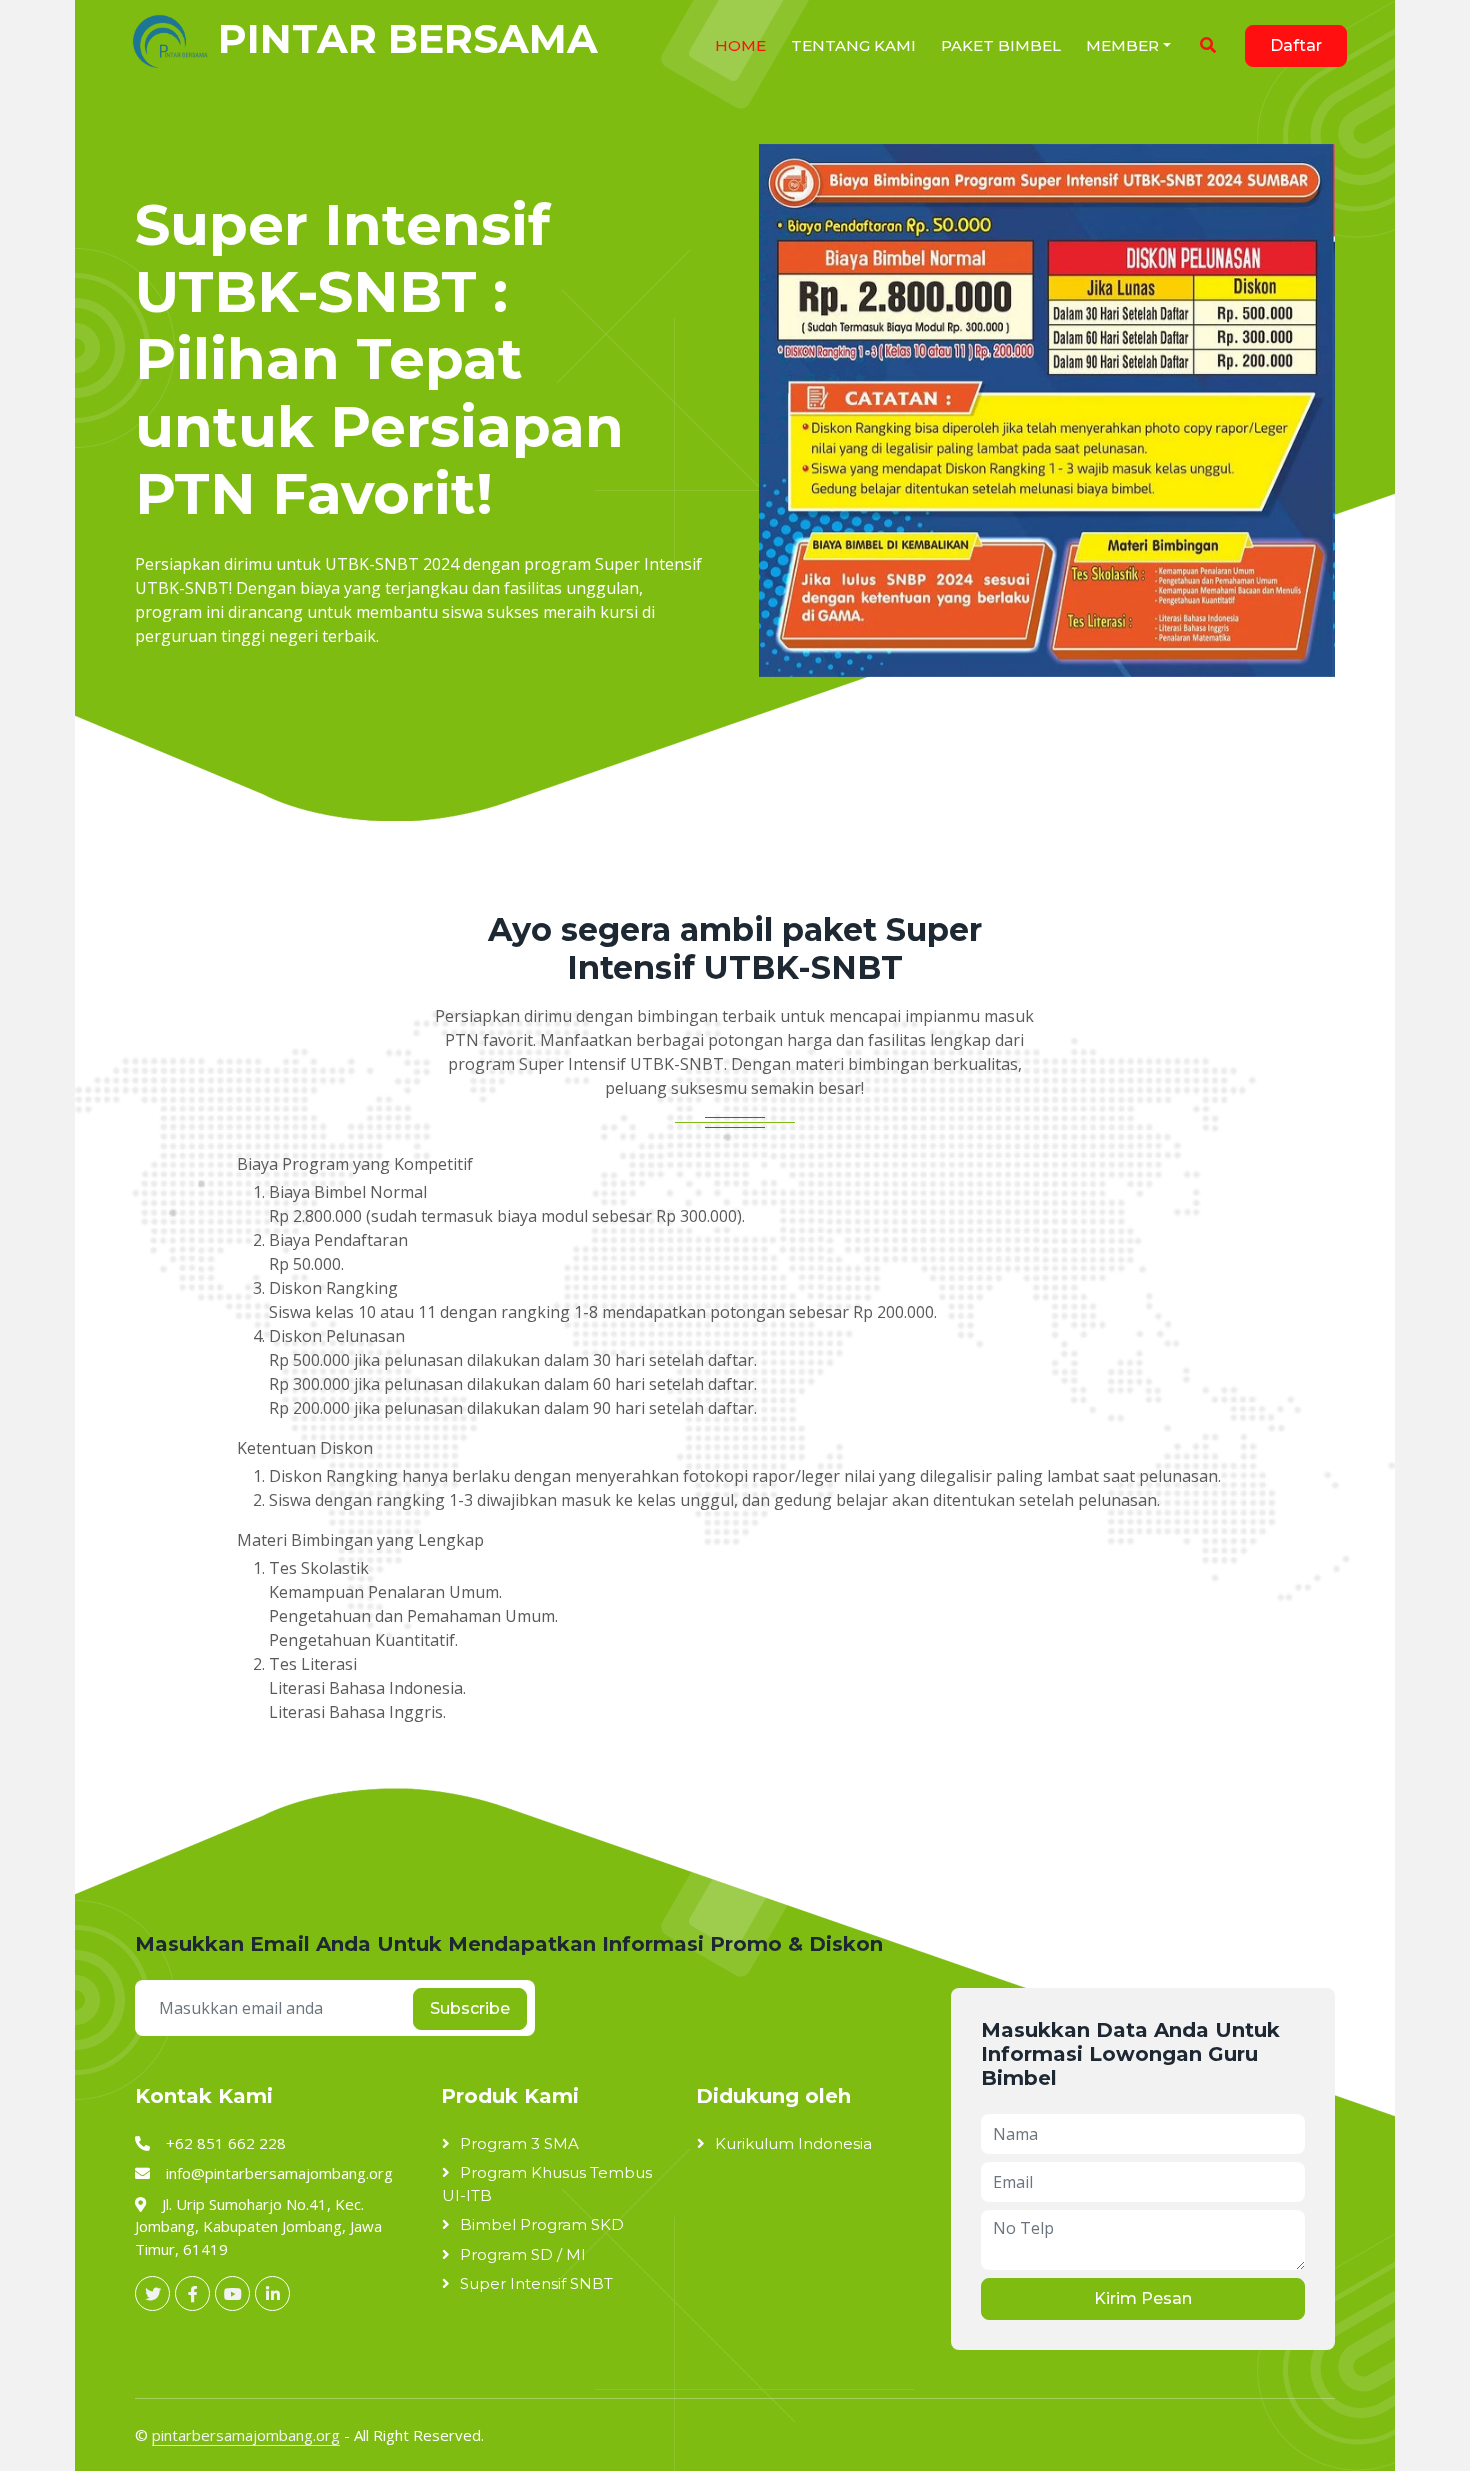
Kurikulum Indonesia (793, 2143)
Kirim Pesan (1143, 2298)
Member (1122, 45)
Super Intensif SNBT (536, 2283)
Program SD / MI (523, 2254)
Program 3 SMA (519, 2143)
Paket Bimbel (1001, 45)
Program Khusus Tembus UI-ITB (547, 2184)
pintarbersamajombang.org (246, 2435)
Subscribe (470, 2008)
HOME (740, 45)
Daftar (1296, 45)
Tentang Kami (853, 45)
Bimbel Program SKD (542, 2224)
